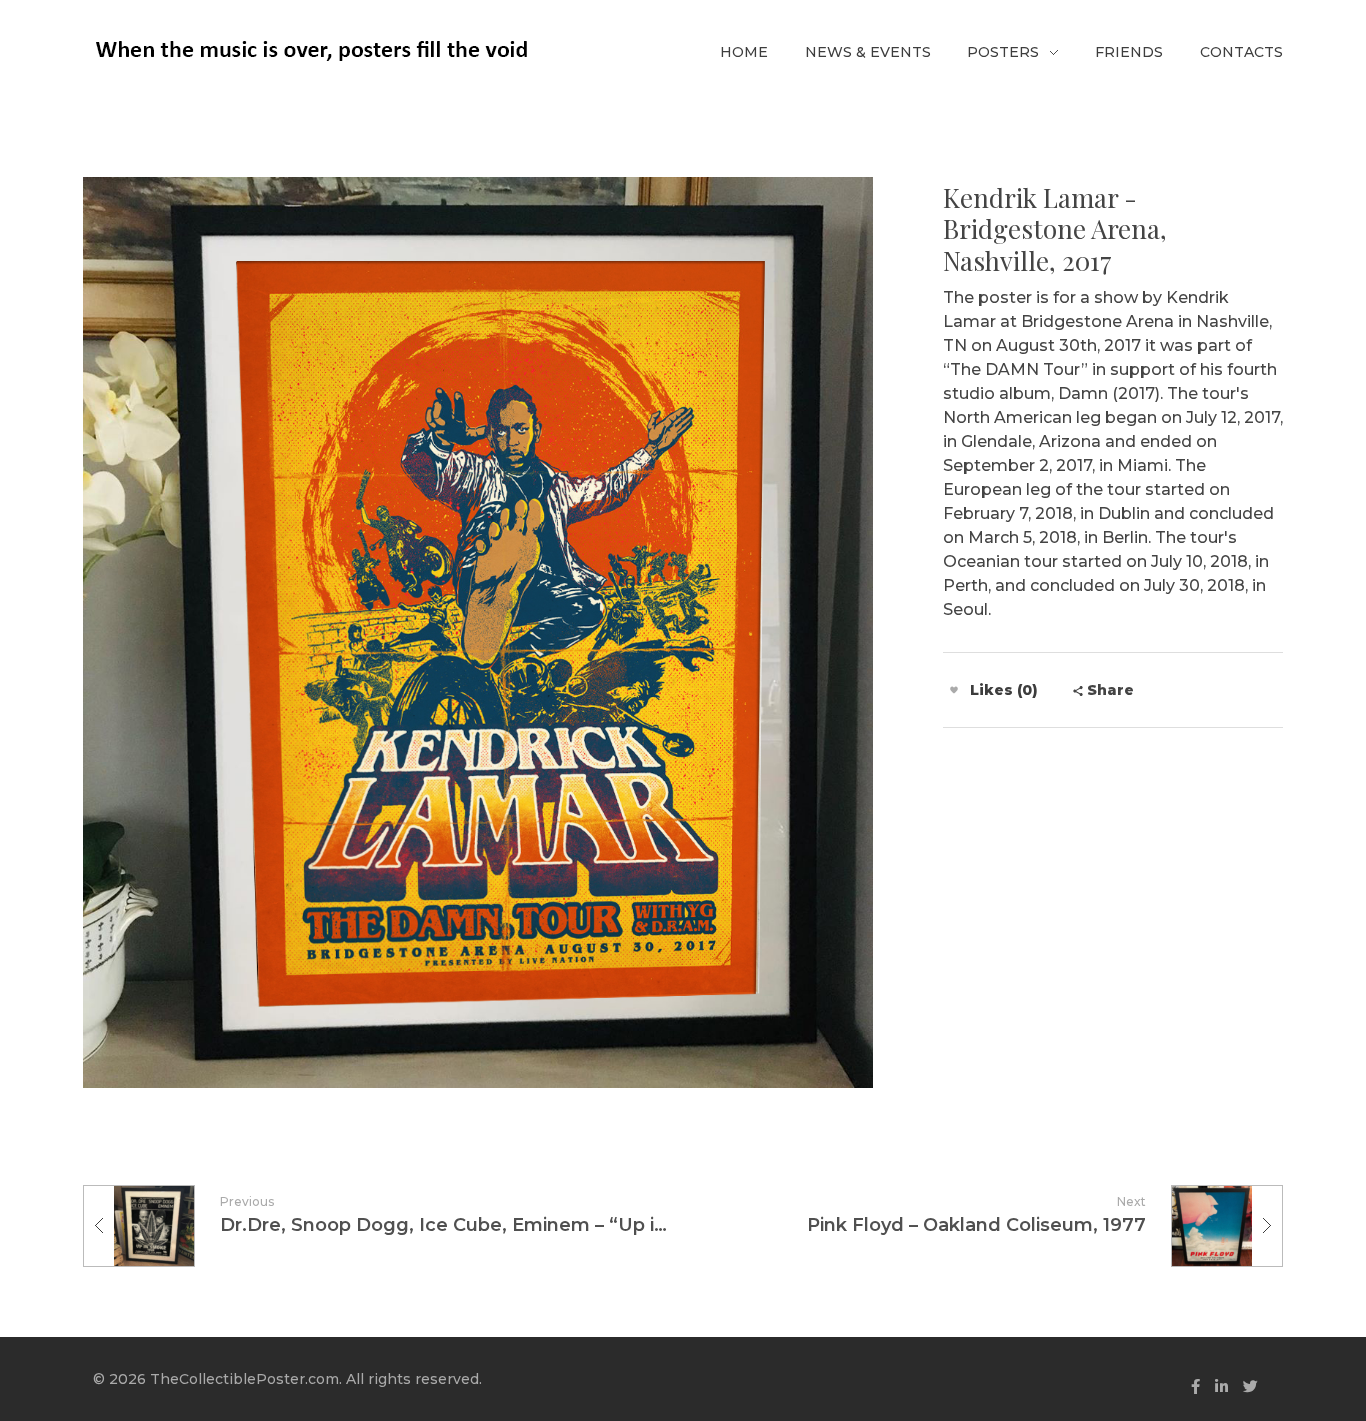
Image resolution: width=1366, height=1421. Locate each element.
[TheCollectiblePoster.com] (311, 50)
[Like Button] (954, 690)
